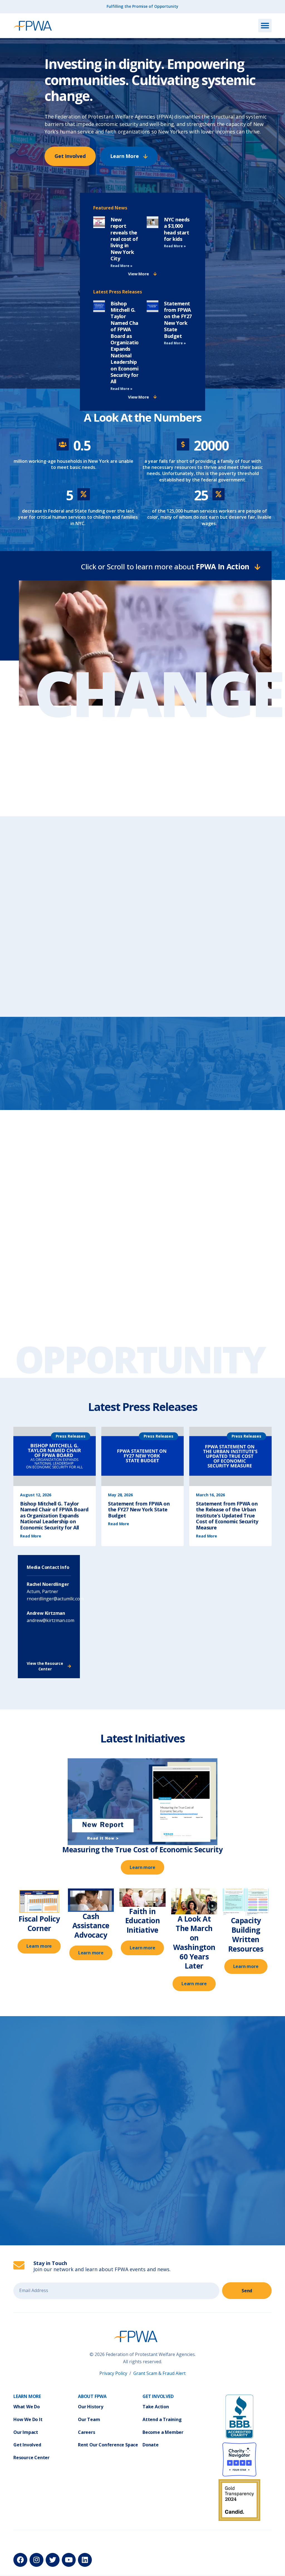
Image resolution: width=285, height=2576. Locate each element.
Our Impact (26, 2432)
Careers (87, 2432)
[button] (265, 26)
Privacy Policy (113, 2373)
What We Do (27, 2407)
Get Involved (27, 2445)
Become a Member (163, 2432)
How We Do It (28, 2419)
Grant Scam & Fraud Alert (159, 2373)
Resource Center (31, 2458)
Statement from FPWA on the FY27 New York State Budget (178, 320)
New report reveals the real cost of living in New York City (124, 239)
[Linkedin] (85, 2560)
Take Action (156, 2407)
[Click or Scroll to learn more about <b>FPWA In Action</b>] (257, 567)
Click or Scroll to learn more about (165, 567)
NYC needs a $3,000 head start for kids (177, 229)
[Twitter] (53, 2560)
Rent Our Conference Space (108, 2445)
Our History (91, 2407)
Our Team (89, 2419)
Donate (151, 2445)
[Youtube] (69, 2560)
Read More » (121, 266)
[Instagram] (36, 2560)
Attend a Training (162, 2419)
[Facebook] (20, 2560)
